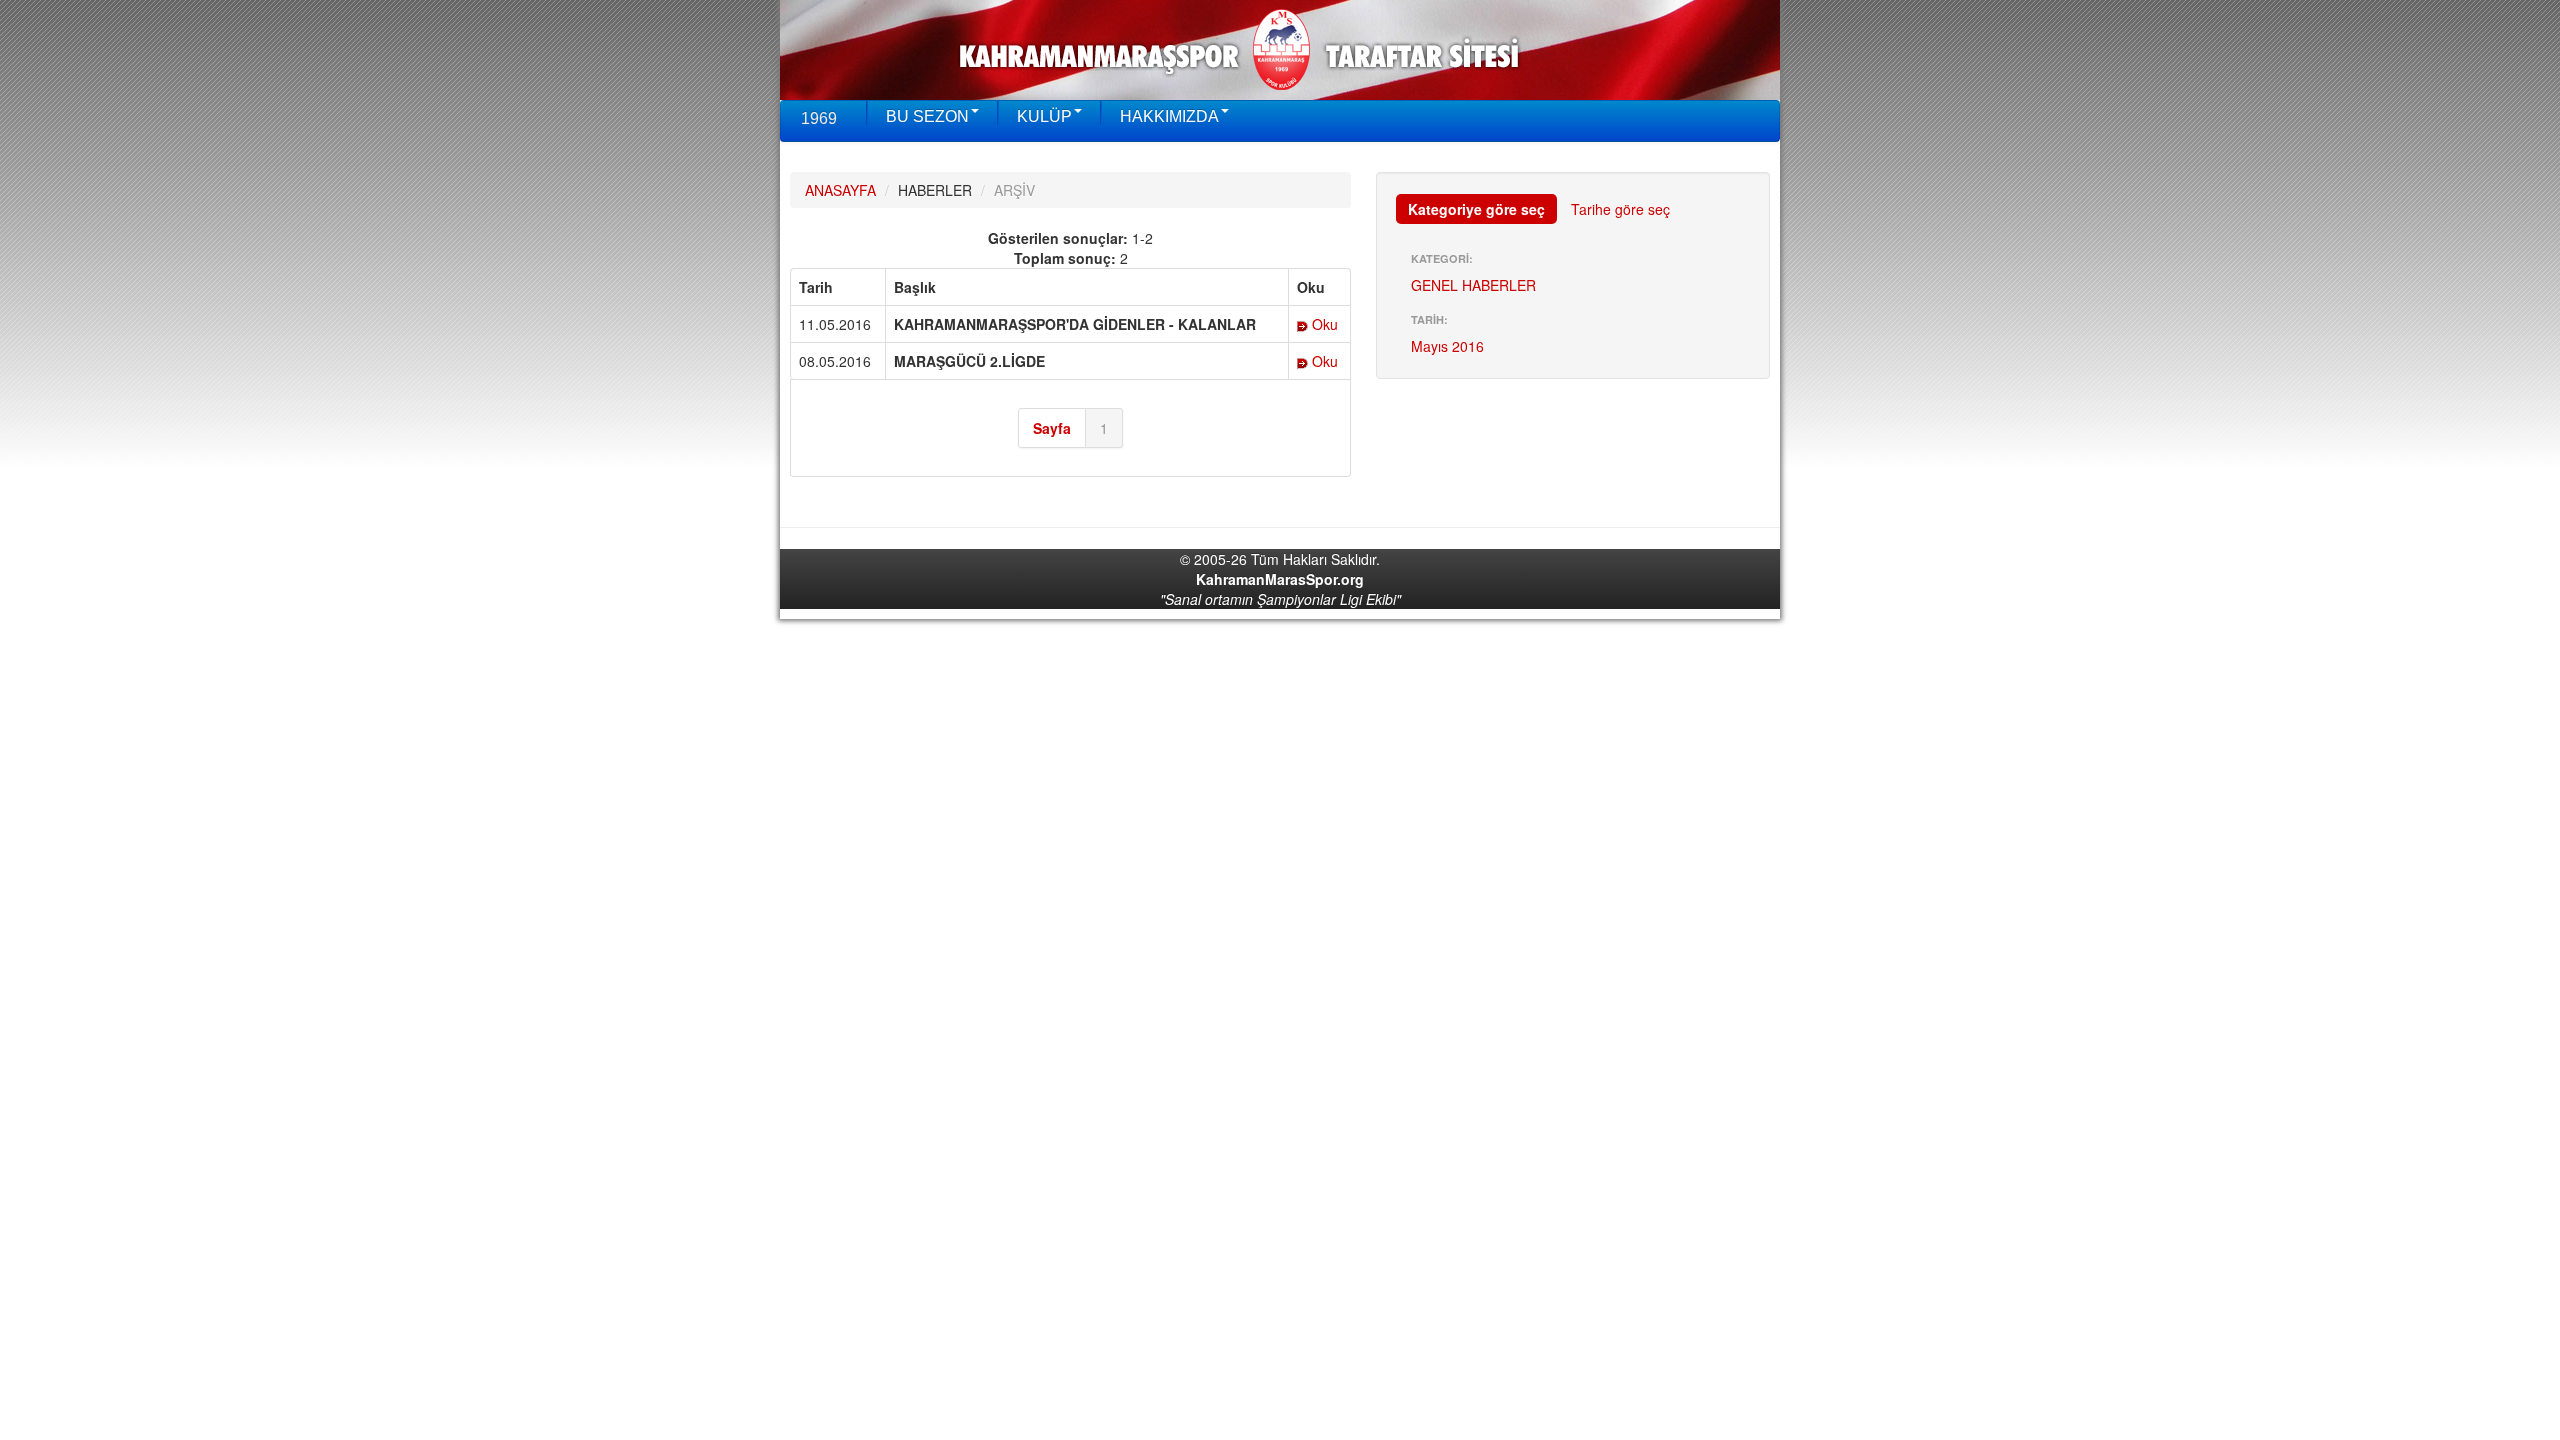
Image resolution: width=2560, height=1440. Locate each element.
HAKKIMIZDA (1169, 116)
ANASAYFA (840, 190)
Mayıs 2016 (1447, 346)
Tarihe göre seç (1620, 209)
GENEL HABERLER (1473, 285)
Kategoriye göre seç (1476, 209)
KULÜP (1044, 116)
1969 (819, 118)
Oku (1323, 324)
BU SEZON (927, 116)
